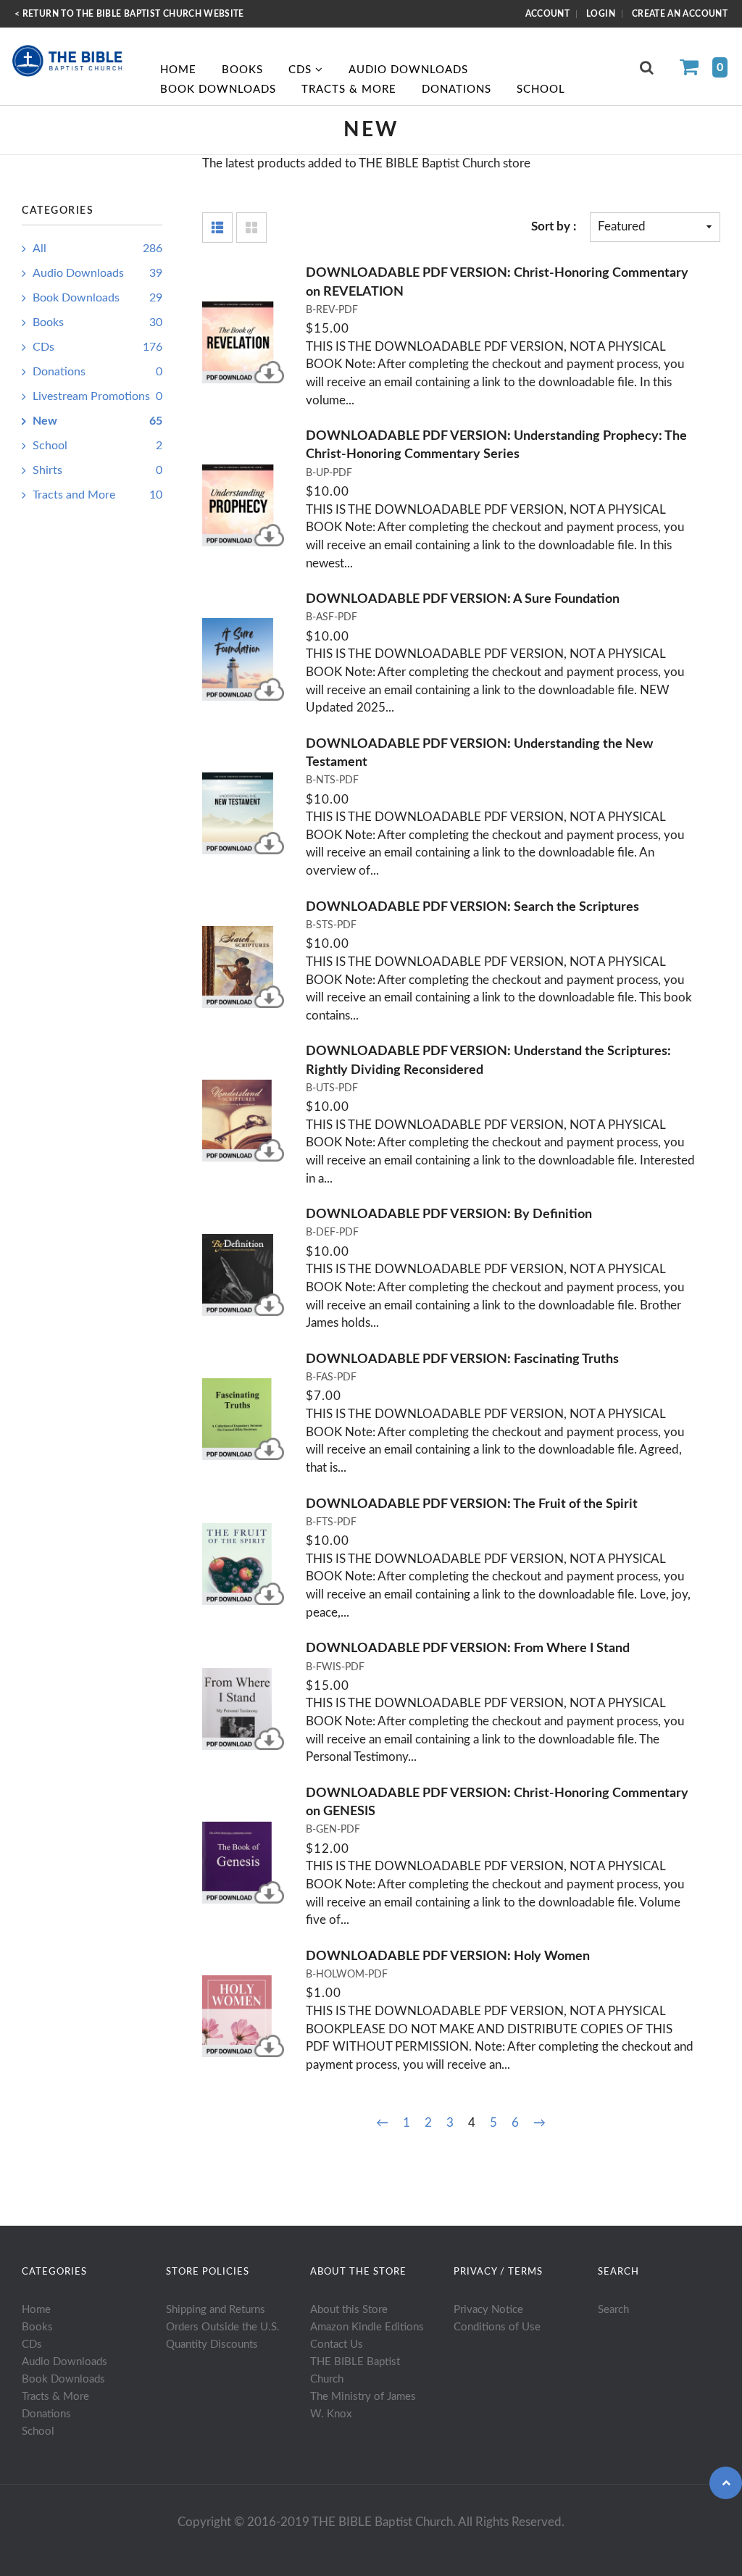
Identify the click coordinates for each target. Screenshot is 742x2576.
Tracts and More (97, 495)
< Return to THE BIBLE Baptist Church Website (129, 14)
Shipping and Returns (216, 2310)
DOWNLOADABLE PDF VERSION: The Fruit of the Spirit (472, 1504)
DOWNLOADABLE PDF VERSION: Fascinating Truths (462, 1359)
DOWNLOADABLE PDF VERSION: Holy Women (448, 1956)
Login (601, 14)
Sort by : (554, 226)
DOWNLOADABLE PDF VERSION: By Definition (449, 1214)
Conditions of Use (497, 2327)
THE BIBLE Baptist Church (355, 2371)
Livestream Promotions (97, 396)
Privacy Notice (488, 2310)
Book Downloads (218, 89)
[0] (695, 69)
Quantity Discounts (212, 2344)
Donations (457, 89)
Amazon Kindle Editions (367, 2327)
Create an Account (680, 14)
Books (242, 70)
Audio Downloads (408, 70)
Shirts (97, 470)
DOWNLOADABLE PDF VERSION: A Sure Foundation (463, 599)
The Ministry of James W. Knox (363, 2405)
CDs (302, 70)
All (97, 249)
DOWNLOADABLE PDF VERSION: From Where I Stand (468, 1648)
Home (178, 70)
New (97, 421)
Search (613, 2310)
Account (548, 14)
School (541, 89)
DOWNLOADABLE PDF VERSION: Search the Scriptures (472, 907)
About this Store (349, 2310)
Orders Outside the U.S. (223, 2327)
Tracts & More (349, 89)
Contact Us (337, 2344)
